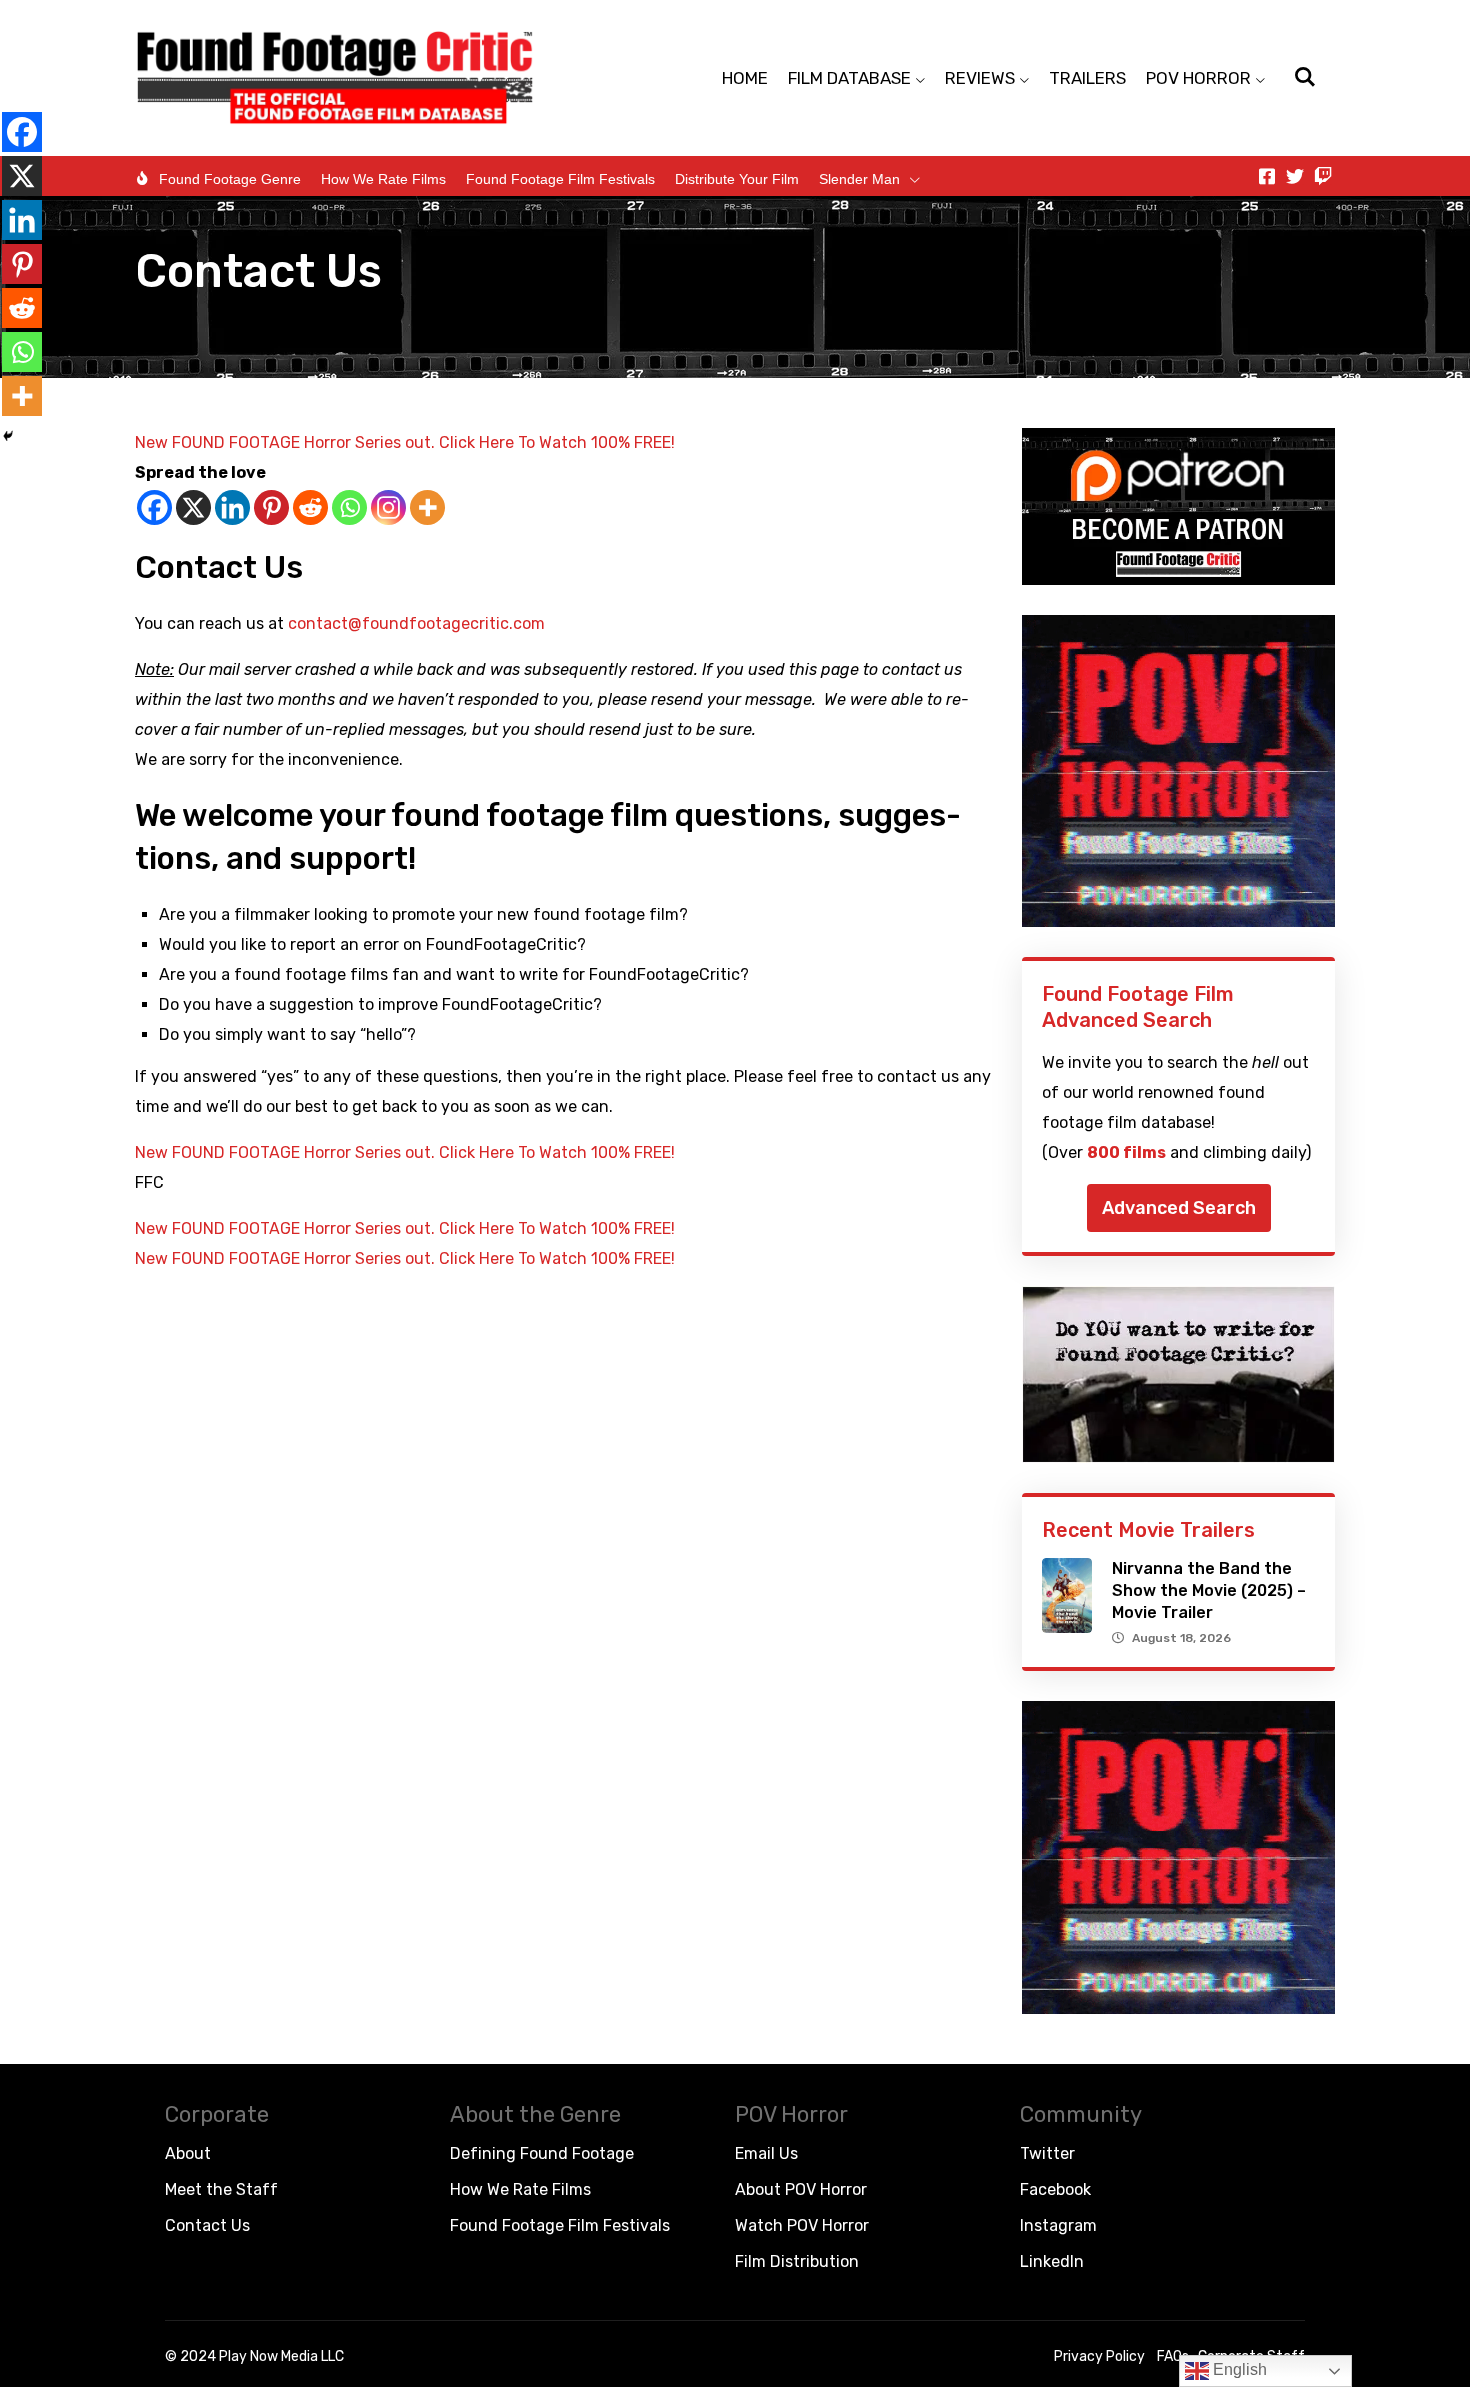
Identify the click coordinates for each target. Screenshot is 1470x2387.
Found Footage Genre (230, 179)
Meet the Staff (221, 2189)
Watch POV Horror (802, 2225)
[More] (427, 507)
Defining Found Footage (542, 2153)
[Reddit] (310, 507)
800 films (1126, 1152)
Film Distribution (797, 2261)
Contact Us (207, 2225)
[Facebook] (154, 507)
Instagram (1058, 2225)
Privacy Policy (1099, 2356)
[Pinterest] (271, 507)
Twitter (1047, 2153)
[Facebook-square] (1267, 176)
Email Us (766, 2153)
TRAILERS (1087, 78)
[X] (193, 507)
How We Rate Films (383, 179)
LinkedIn (1052, 2261)
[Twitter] (1295, 176)
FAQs (1173, 2356)
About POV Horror (801, 2189)
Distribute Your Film (737, 179)
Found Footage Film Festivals (560, 179)
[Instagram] (388, 507)
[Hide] (8, 436)
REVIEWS (980, 78)
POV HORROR (1198, 78)
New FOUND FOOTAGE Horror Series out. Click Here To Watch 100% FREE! (405, 442)
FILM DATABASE (849, 78)
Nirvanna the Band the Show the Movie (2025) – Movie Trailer (1209, 1590)
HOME (745, 78)
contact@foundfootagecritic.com (416, 623)
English (1238, 2369)
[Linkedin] (232, 507)
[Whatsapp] (349, 507)
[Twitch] (1323, 176)
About (188, 2153)
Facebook (1055, 2189)
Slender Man (859, 179)
